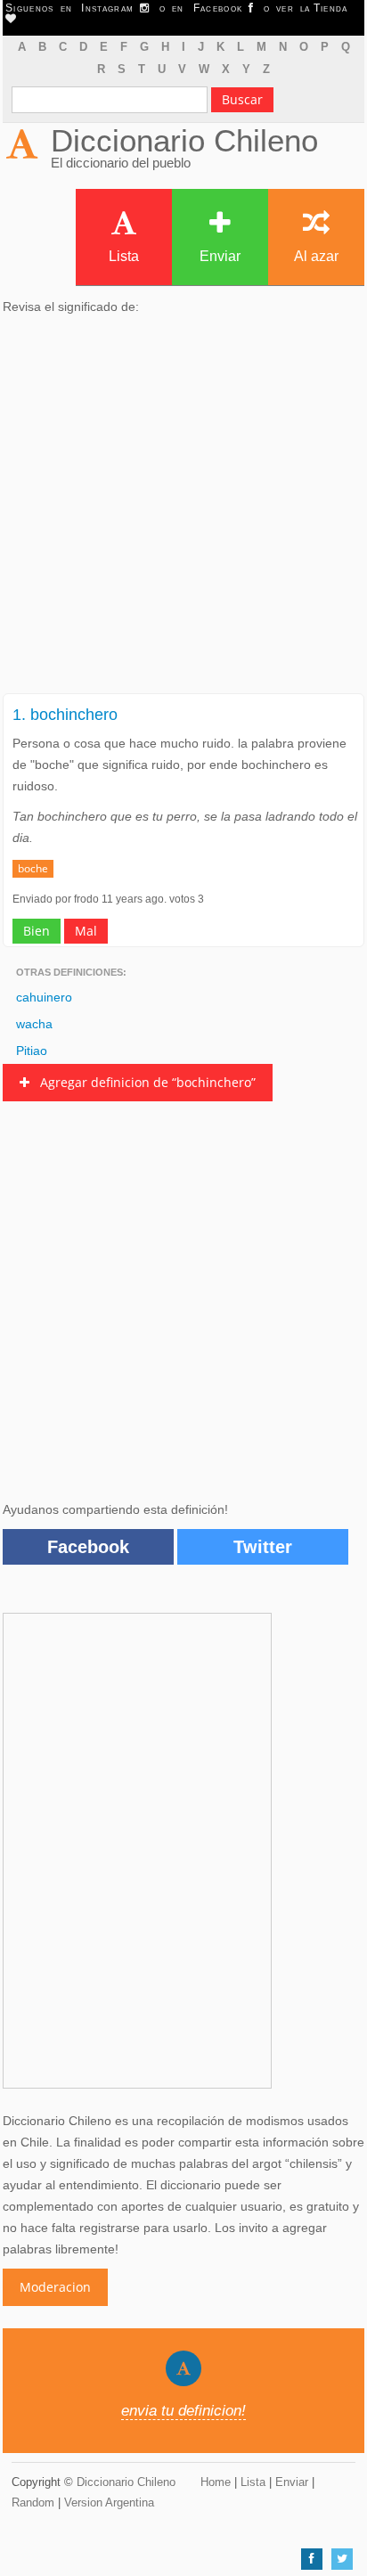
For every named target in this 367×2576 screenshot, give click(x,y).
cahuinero (44, 997)
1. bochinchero (65, 715)
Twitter (263, 1547)
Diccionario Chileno (184, 140)
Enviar (220, 256)
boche (33, 868)
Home (216, 2482)
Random (33, 2502)
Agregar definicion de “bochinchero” (143, 1082)
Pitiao (32, 1051)
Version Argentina (109, 2502)
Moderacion (55, 2287)
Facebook (88, 1547)
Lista (124, 256)
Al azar (316, 256)
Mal (86, 931)
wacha (34, 1024)
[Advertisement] (183, 510)
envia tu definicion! (183, 2411)
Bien (37, 931)
